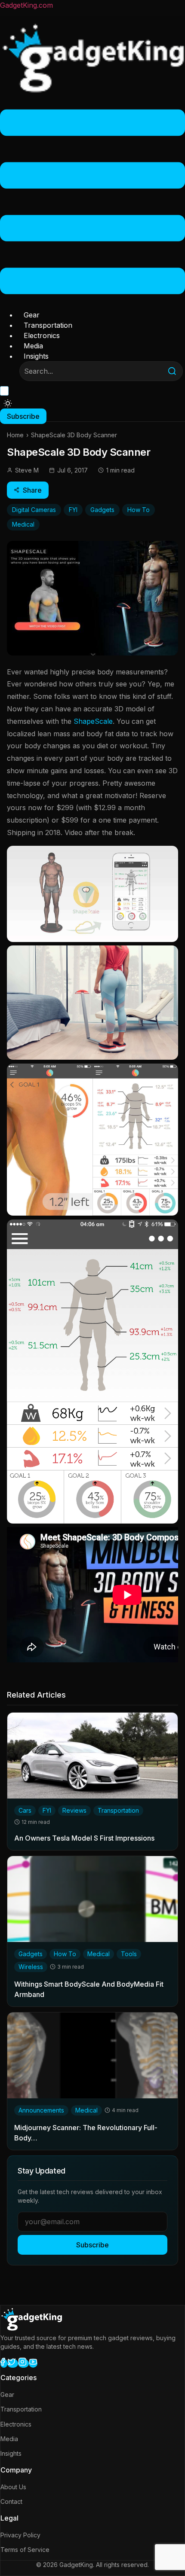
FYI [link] (47, 1810)
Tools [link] (129, 1954)
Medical (23, 524)
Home (15, 435)
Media (33, 346)
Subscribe (92, 2245)
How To (139, 510)
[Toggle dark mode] (8, 403)
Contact (11, 2501)
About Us (13, 2487)
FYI (73, 510)
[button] (92, 203)
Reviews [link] (74, 1810)
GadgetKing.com (26, 5)
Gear (32, 315)
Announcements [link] (41, 2110)
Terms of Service (25, 2550)
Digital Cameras (34, 510)
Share (32, 490)
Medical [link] (99, 1954)
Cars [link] (25, 1810)
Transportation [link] (118, 1810)
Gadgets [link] (31, 1954)
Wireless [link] (31, 1967)
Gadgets (102, 510)
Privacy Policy (20, 2535)
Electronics (42, 335)
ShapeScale (93, 721)
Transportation (48, 325)
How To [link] (65, 1954)
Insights (36, 356)
